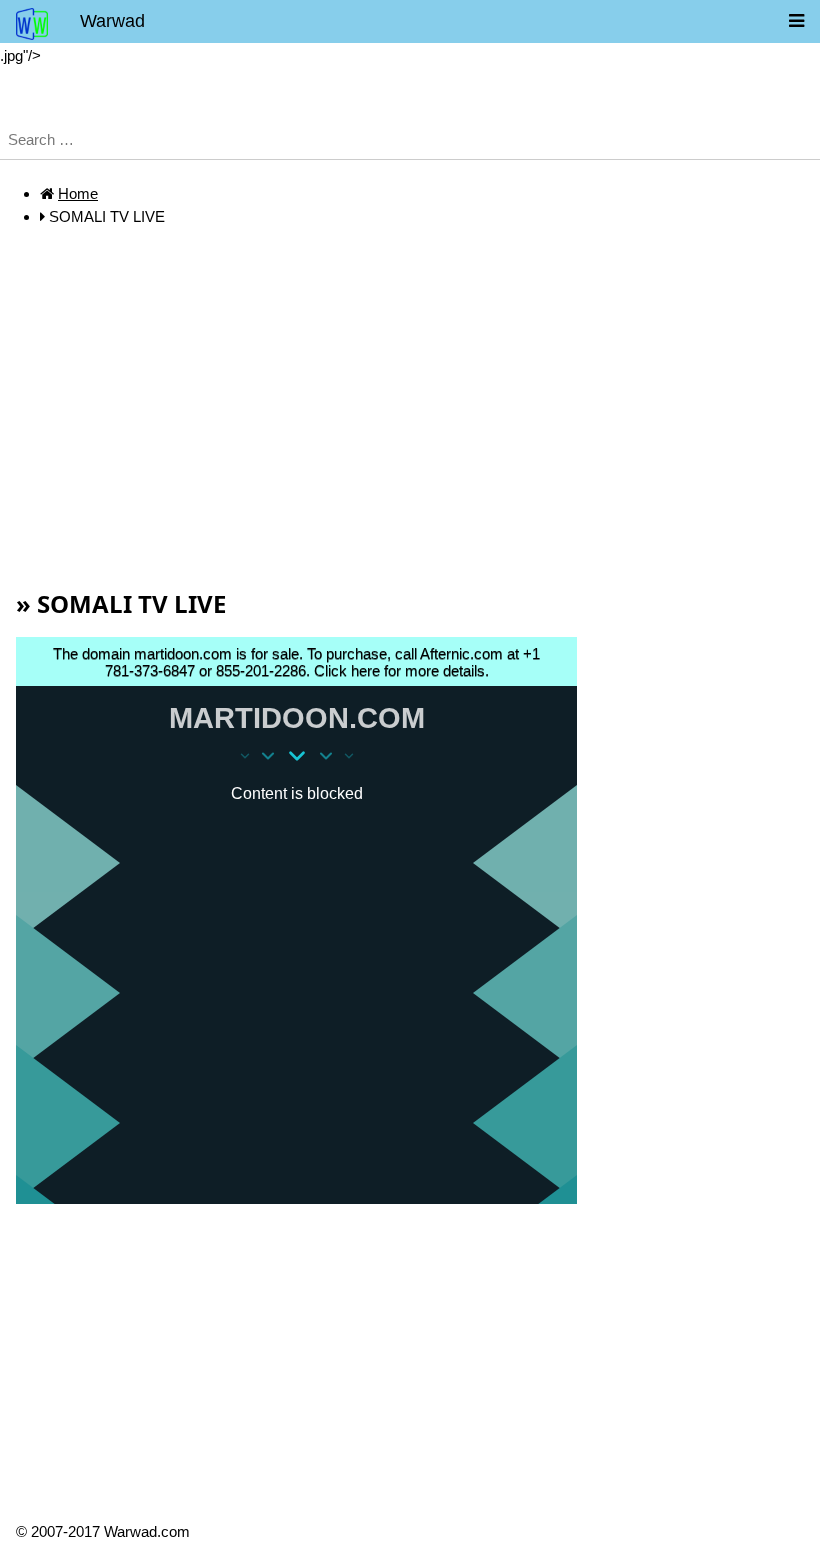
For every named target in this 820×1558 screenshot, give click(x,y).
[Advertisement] (410, 436)
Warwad (112, 21)
